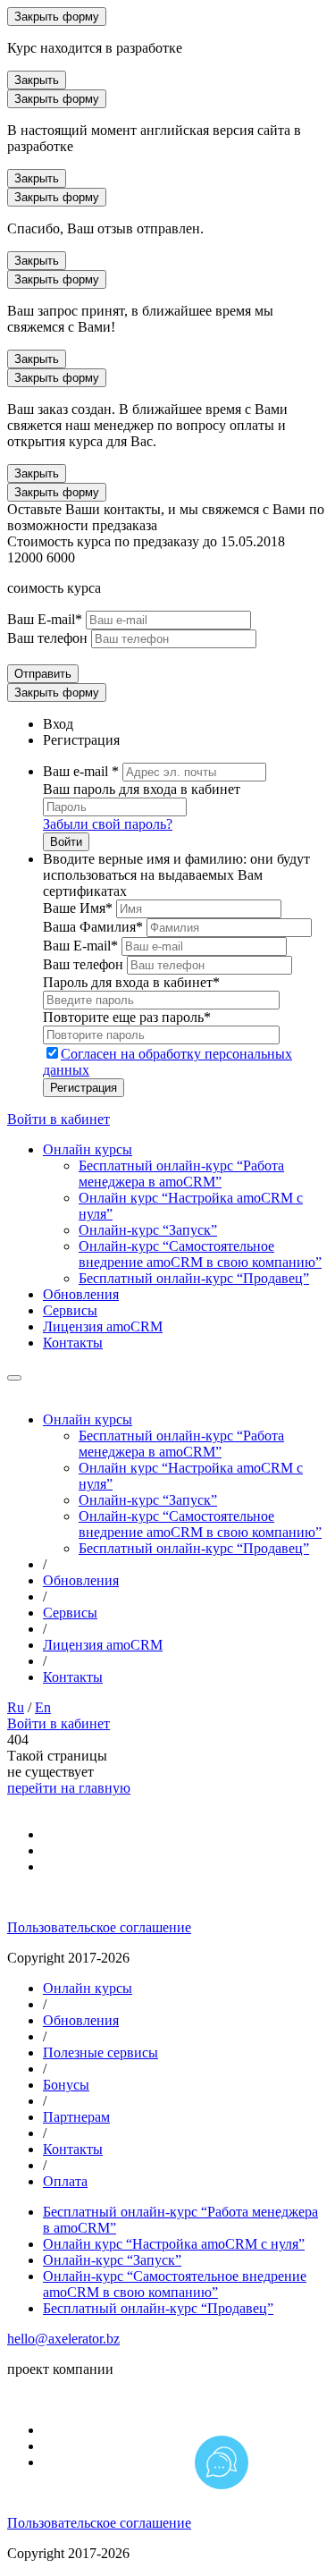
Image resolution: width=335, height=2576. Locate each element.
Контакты (73, 1343)
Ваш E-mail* (45, 619)
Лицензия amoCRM (103, 1326)
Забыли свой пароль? (108, 824)
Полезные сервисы (100, 2052)
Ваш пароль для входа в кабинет (142, 789)
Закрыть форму (57, 17)
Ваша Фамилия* (93, 927)
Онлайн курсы (88, 1149)
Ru (16, 1707)
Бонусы (66, 2085)
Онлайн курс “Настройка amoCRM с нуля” (174, 2244)
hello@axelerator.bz (63, 2339)
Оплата (65, 2181)
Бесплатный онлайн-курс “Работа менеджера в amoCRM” (181, 1174)
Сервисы (70, 1310)
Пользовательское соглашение (99, 1927)
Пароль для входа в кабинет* (131, 982)
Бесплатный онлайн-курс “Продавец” (194, 1278)
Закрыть (37, 80)
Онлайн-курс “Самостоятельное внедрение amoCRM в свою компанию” (200, 1254)
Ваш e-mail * (81, 771)
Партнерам (76, 2117)
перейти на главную (69, 1788)
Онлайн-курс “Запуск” (148, 1230)
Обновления (81, 1294)
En (43, 1707)
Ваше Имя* (78, 908)
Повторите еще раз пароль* (127, 1017)
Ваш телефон (47, 638)
